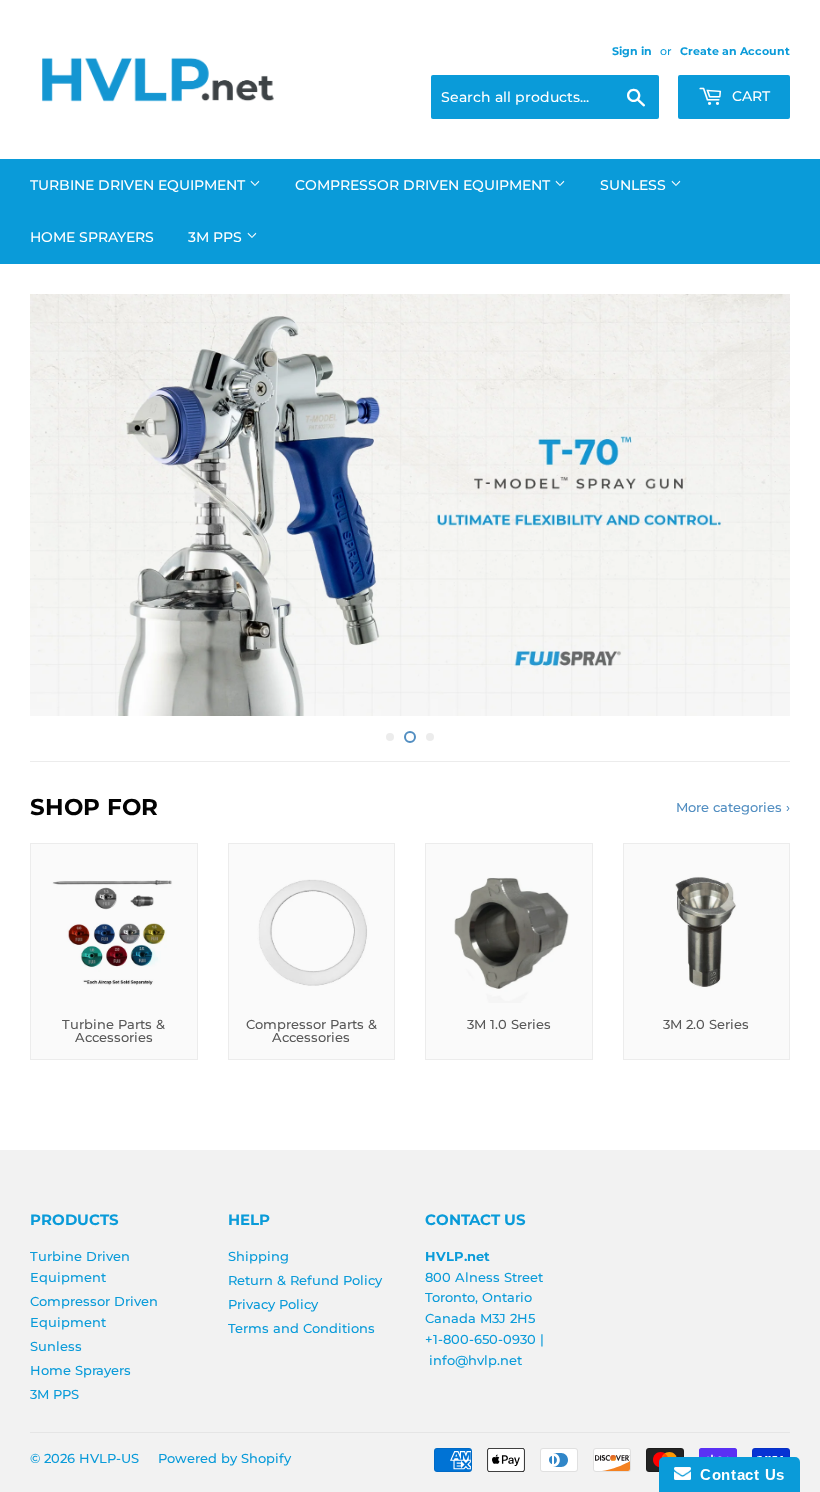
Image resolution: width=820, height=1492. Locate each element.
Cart (749, 96)
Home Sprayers (92, 237)
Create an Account (735, 51)
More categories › (733, 807)
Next (757, 505)
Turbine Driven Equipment (139, 185)
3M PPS (217, 237)
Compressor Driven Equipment (424, 185)
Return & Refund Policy (305, 1280)
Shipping (258, 1256)
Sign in (632, 51)
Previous (62, 505)
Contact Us (738, 1474)
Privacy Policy (273, 1304)
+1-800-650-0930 (480, 1339)
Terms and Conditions (301, 1328)
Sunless (635, 185)
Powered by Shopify (224, 1458)
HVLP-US (109, 1458)
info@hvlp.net (475, 1360)
